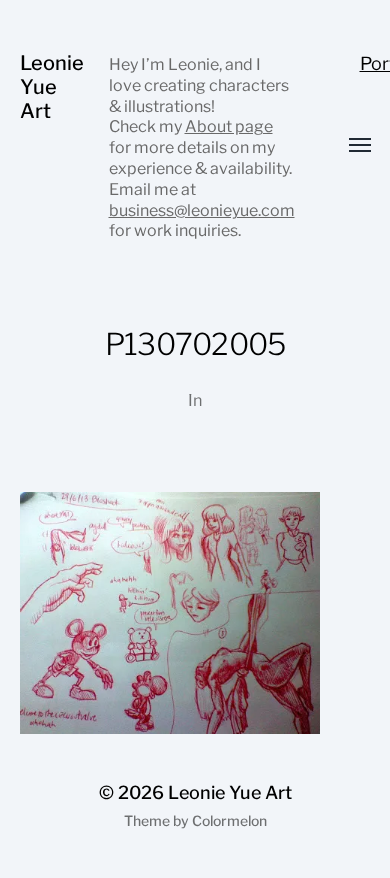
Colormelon (229, 820)
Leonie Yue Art (52, 87)
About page (229, 126)
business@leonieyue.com (202, 210)
